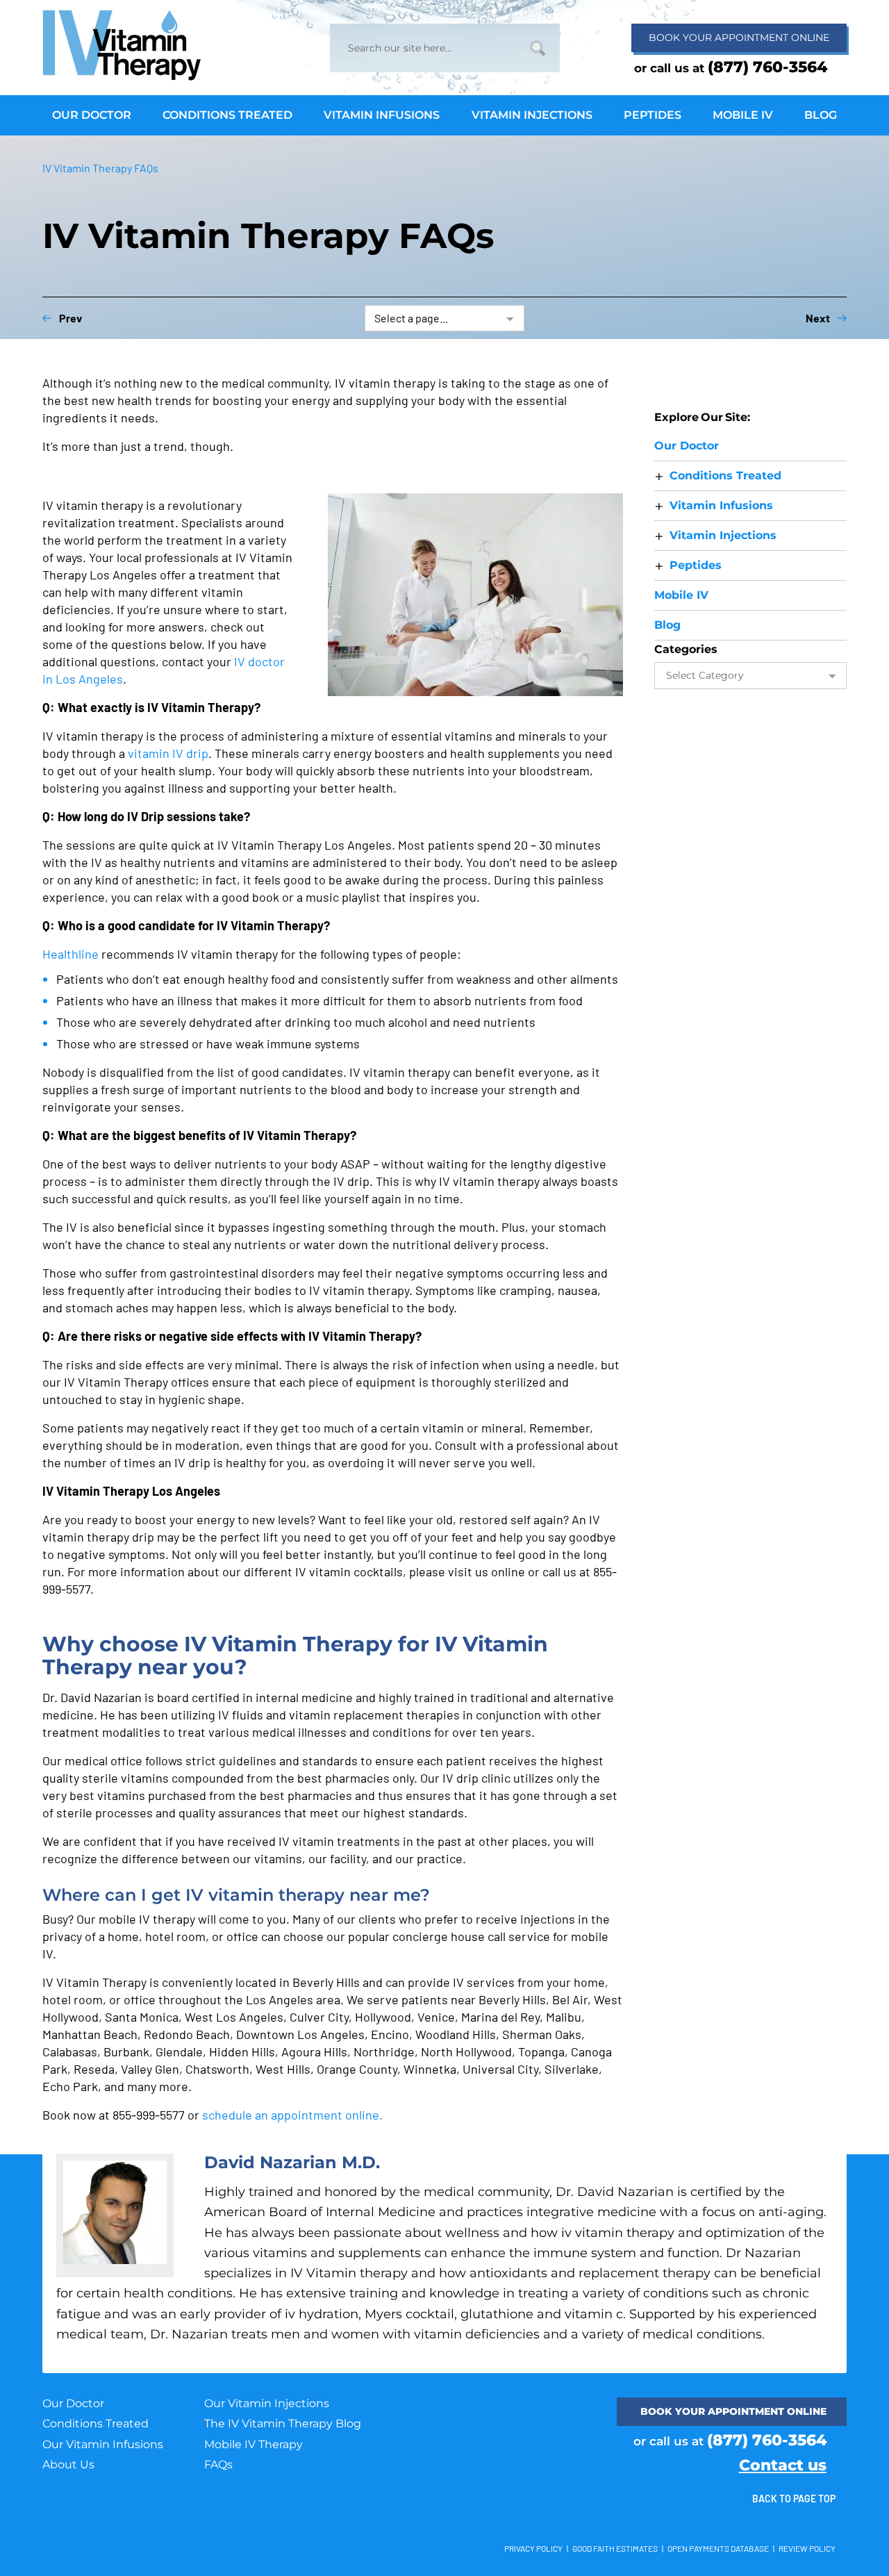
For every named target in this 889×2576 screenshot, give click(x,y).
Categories (686, 649)
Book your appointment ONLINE (733, 2411)
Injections (723, 535)
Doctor (687, 446)
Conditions (725, 476)
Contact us (783, 2465)
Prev (70, 318)
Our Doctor (73, 2403)
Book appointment (739, 38)
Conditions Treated (95, 2424)
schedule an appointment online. (292, 2115)
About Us (68, 2464)
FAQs (218, 2464)
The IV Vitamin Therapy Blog (283, 2424)
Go (538, 48)
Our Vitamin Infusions (103, 2444)
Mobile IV (681, 595)
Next (818, 318)
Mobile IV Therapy (254, 2444)
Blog (667, 625)
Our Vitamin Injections (267, 2403)
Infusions (721, 505)
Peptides (696, 565)
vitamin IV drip (168, 753)
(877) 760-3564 (767, 67)
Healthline (70, 954)
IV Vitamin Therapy (126, 45)
